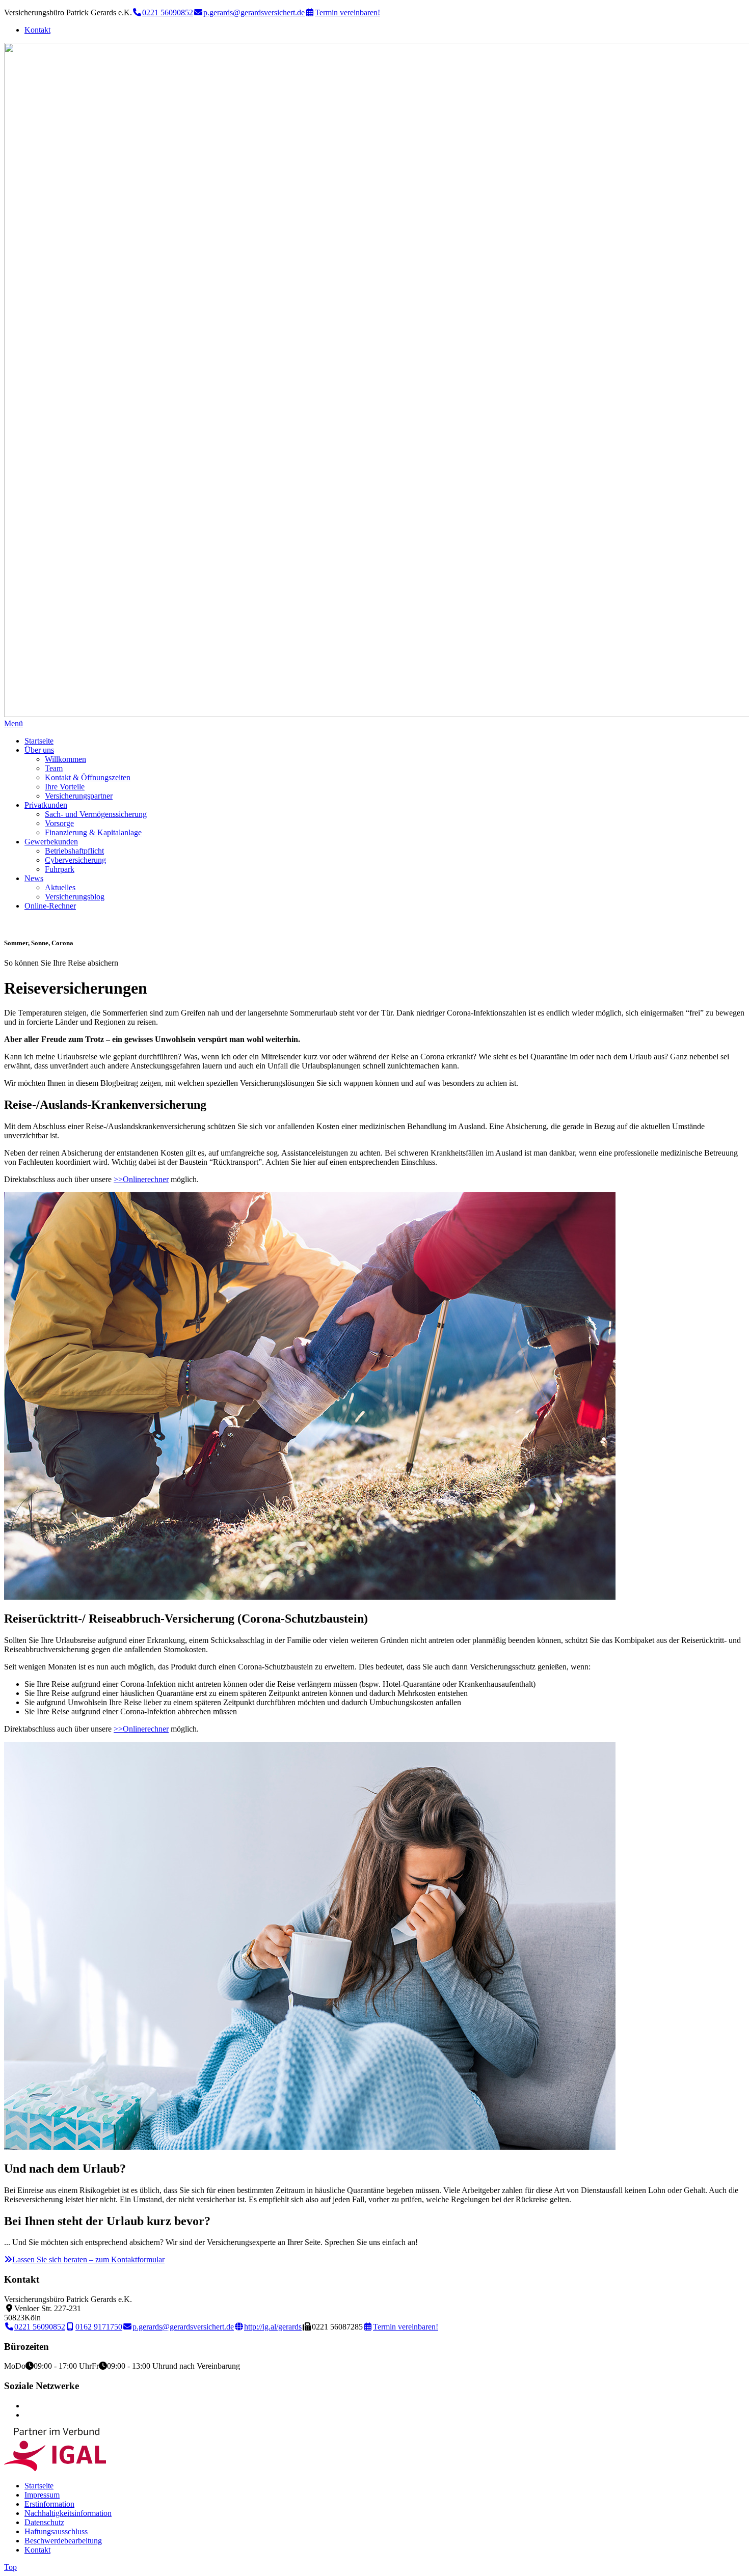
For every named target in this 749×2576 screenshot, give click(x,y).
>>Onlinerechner (141, 1179)
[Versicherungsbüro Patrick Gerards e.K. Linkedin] (28, 2415)
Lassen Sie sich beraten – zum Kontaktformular (88, 2259)
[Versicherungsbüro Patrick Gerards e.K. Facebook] (28, 2406)
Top (10, 2567)
